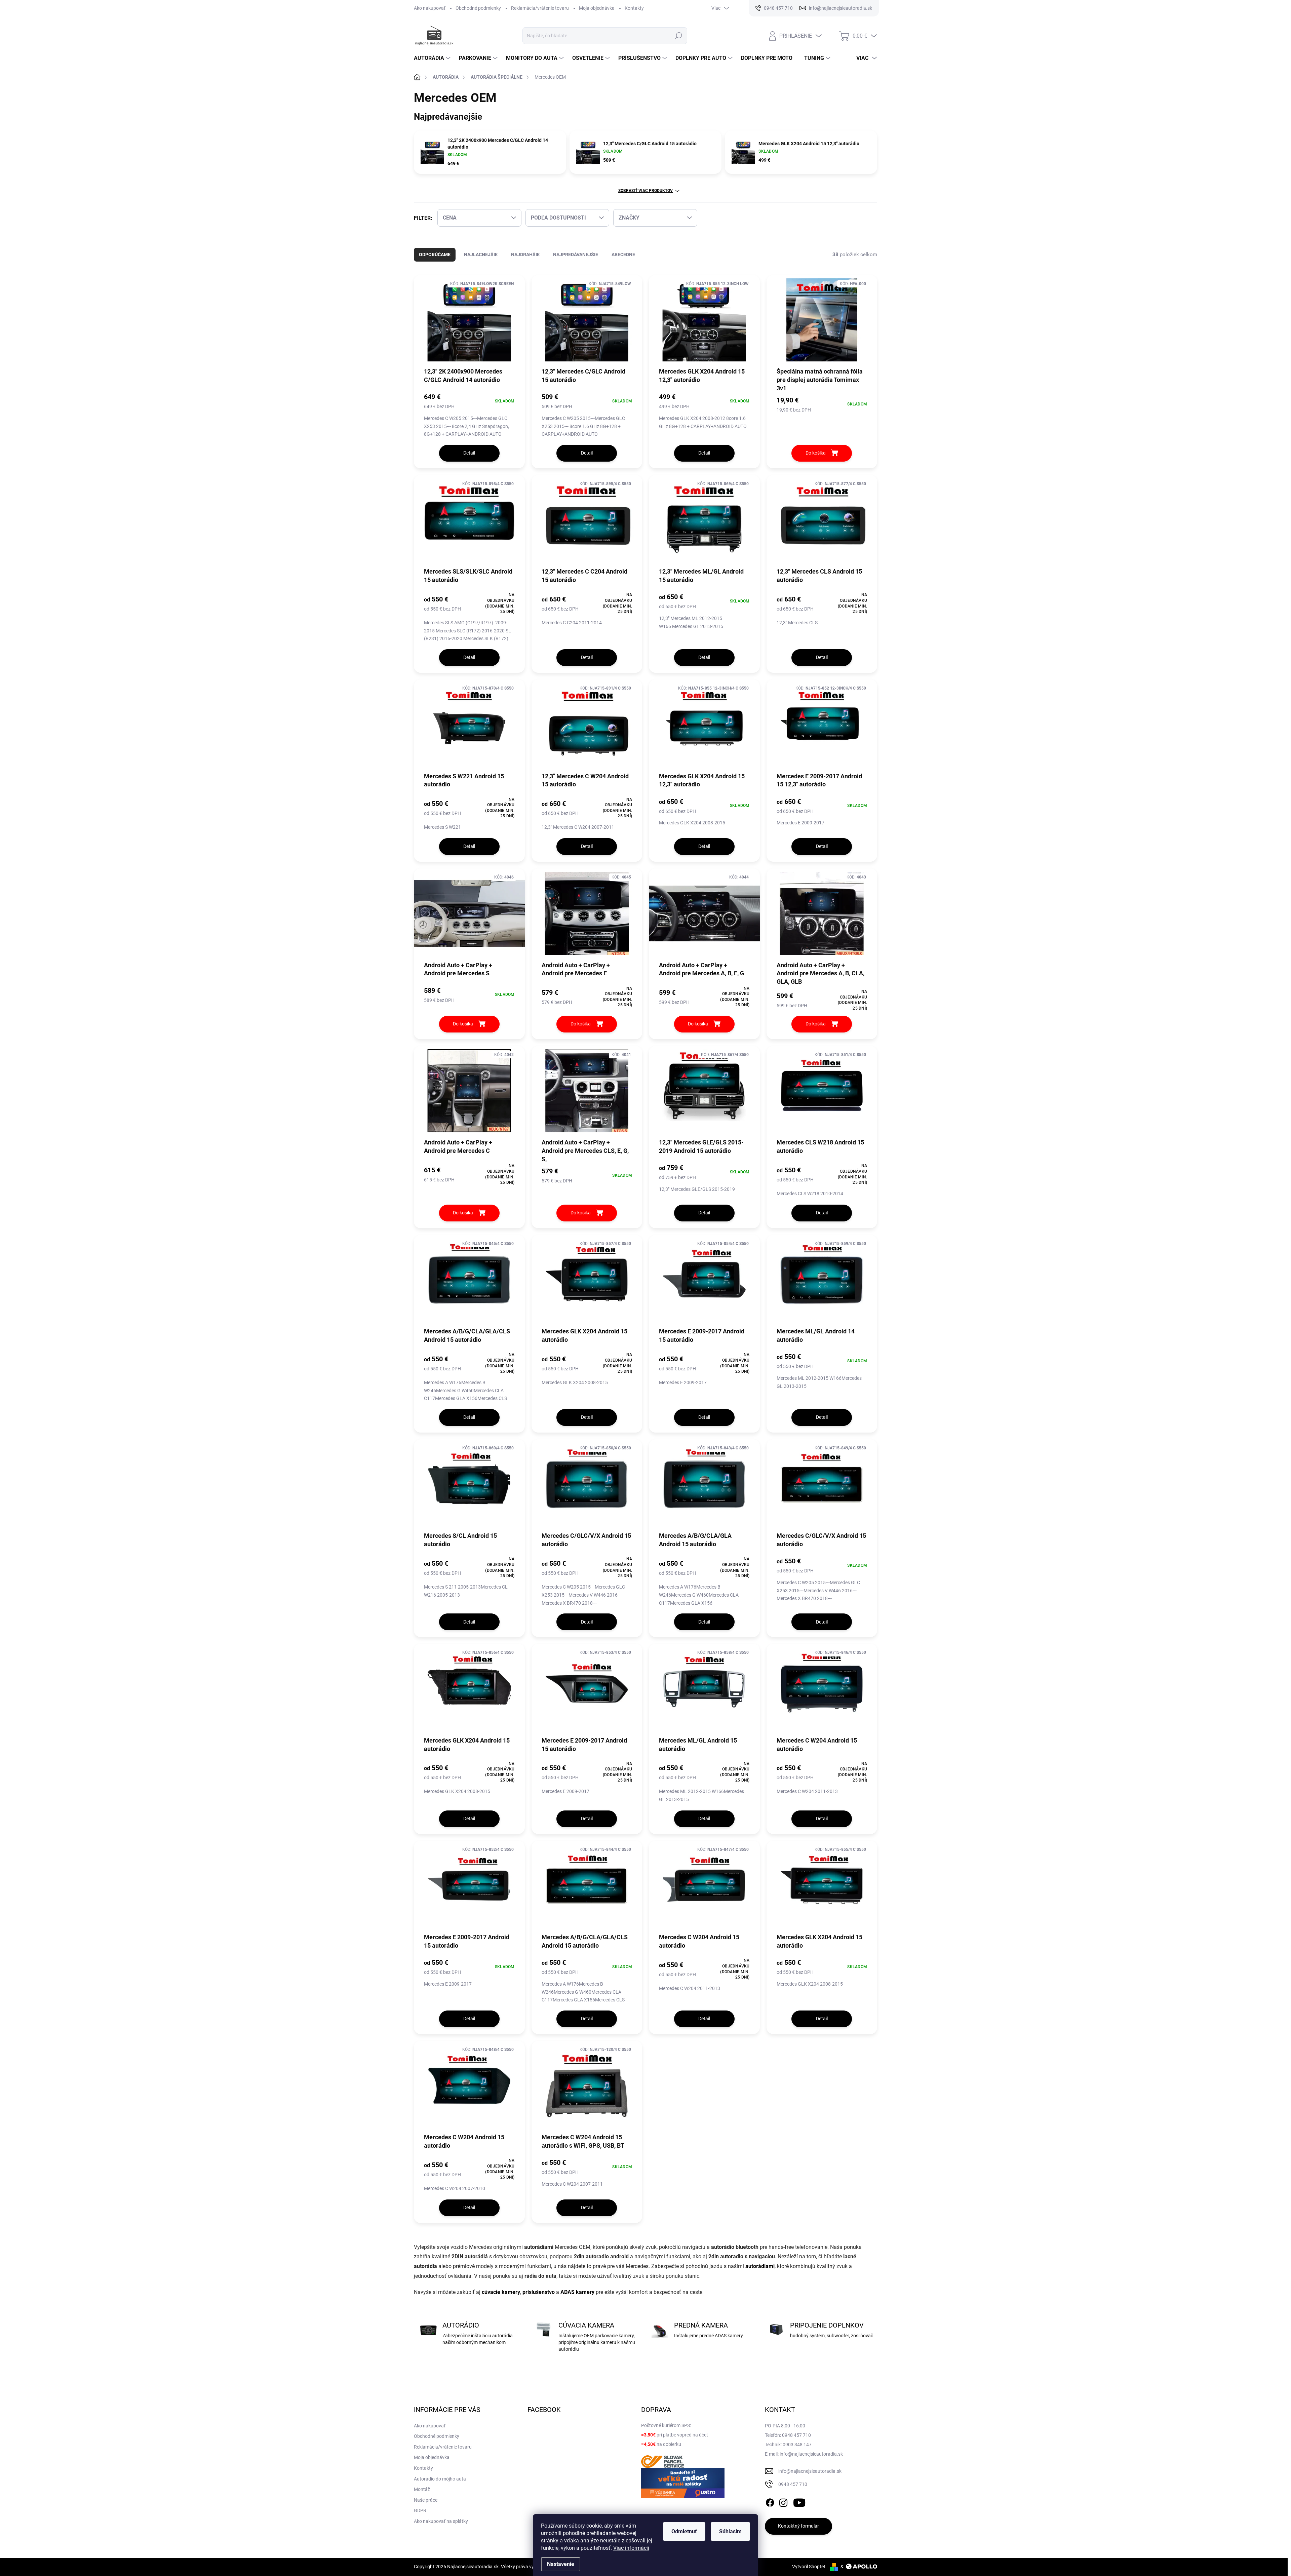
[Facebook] (770, 2501)
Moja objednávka (597, 8)
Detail (469, 453)
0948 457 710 (793, 2484)
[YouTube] (799, 2501)
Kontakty (634, 8)
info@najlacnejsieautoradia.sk (810, 2471)
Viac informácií (631, 2548)
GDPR (420, 2510)
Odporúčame (435, 255)
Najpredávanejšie (576, 255)
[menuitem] (433, 58)
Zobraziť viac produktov (645, 191)
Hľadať (679, 36)
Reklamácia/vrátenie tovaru (540, 8)
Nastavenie (561, 2564)
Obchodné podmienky (478, 8)
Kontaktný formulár (798, 2526)
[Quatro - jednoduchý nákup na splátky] (683, 2483)
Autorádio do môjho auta (440, 2479)
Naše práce (426, 2500)
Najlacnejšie (481, 255)
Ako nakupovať (430, 8)
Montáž (422, 2489)
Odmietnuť (684, 2531)
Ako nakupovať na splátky (441, 2521)
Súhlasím (730, 2531)
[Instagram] (783, 2501)
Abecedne (623, 255)
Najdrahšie (525, 255)
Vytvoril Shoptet (809, 2567)
